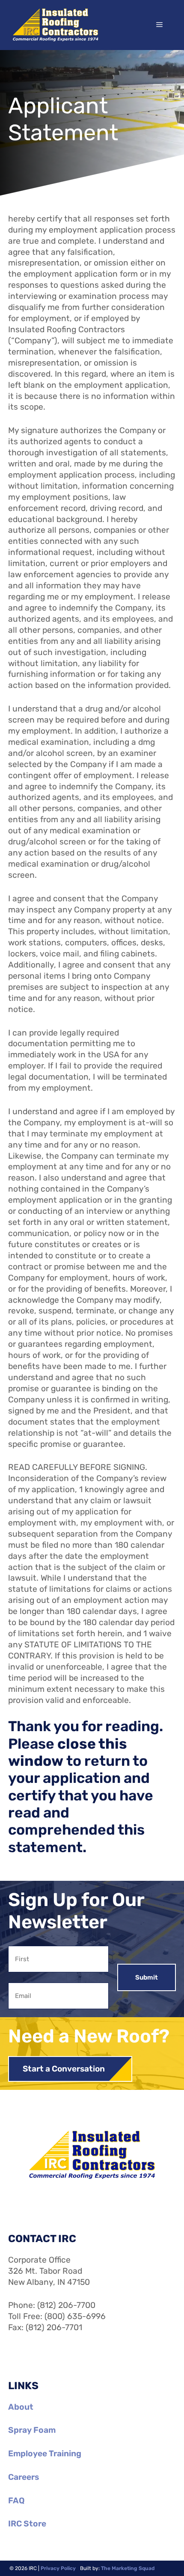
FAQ (16, 2501)
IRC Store (27, 2524)
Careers (24, 2477)
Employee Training (45, 2454)
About (21, 2407)
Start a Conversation (64, 2069)
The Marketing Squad (128, 2568)
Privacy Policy (58, 2568)
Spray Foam (32, 2430)
